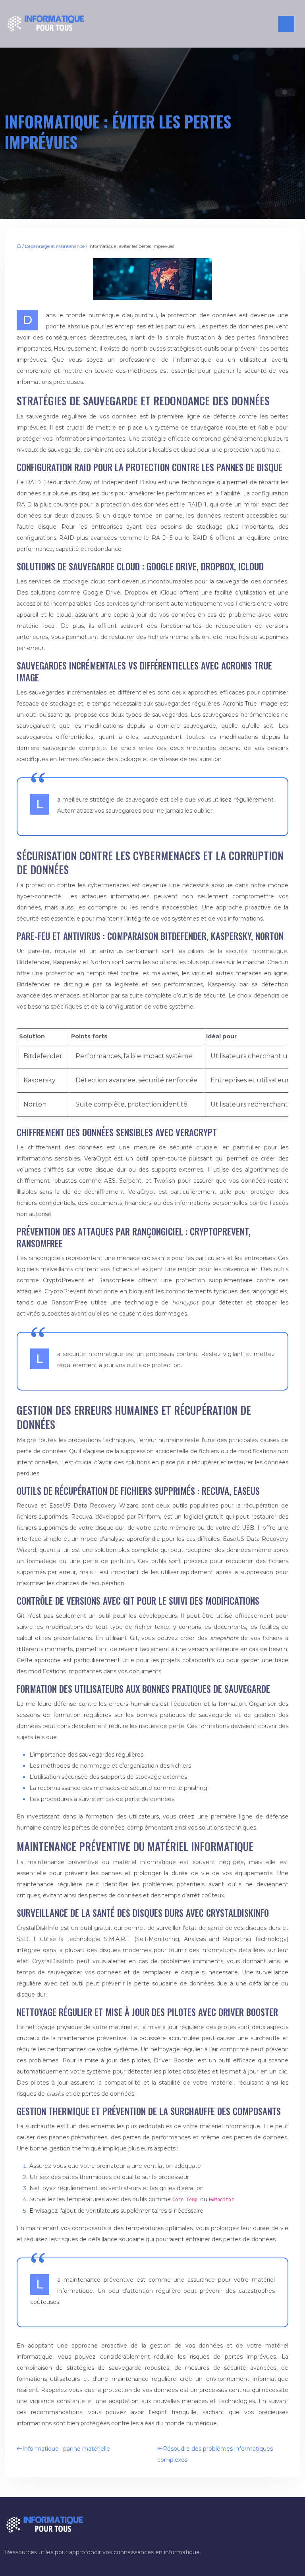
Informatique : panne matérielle (66, 2449)
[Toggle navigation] (286, 24)
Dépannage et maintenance (55, 246)
